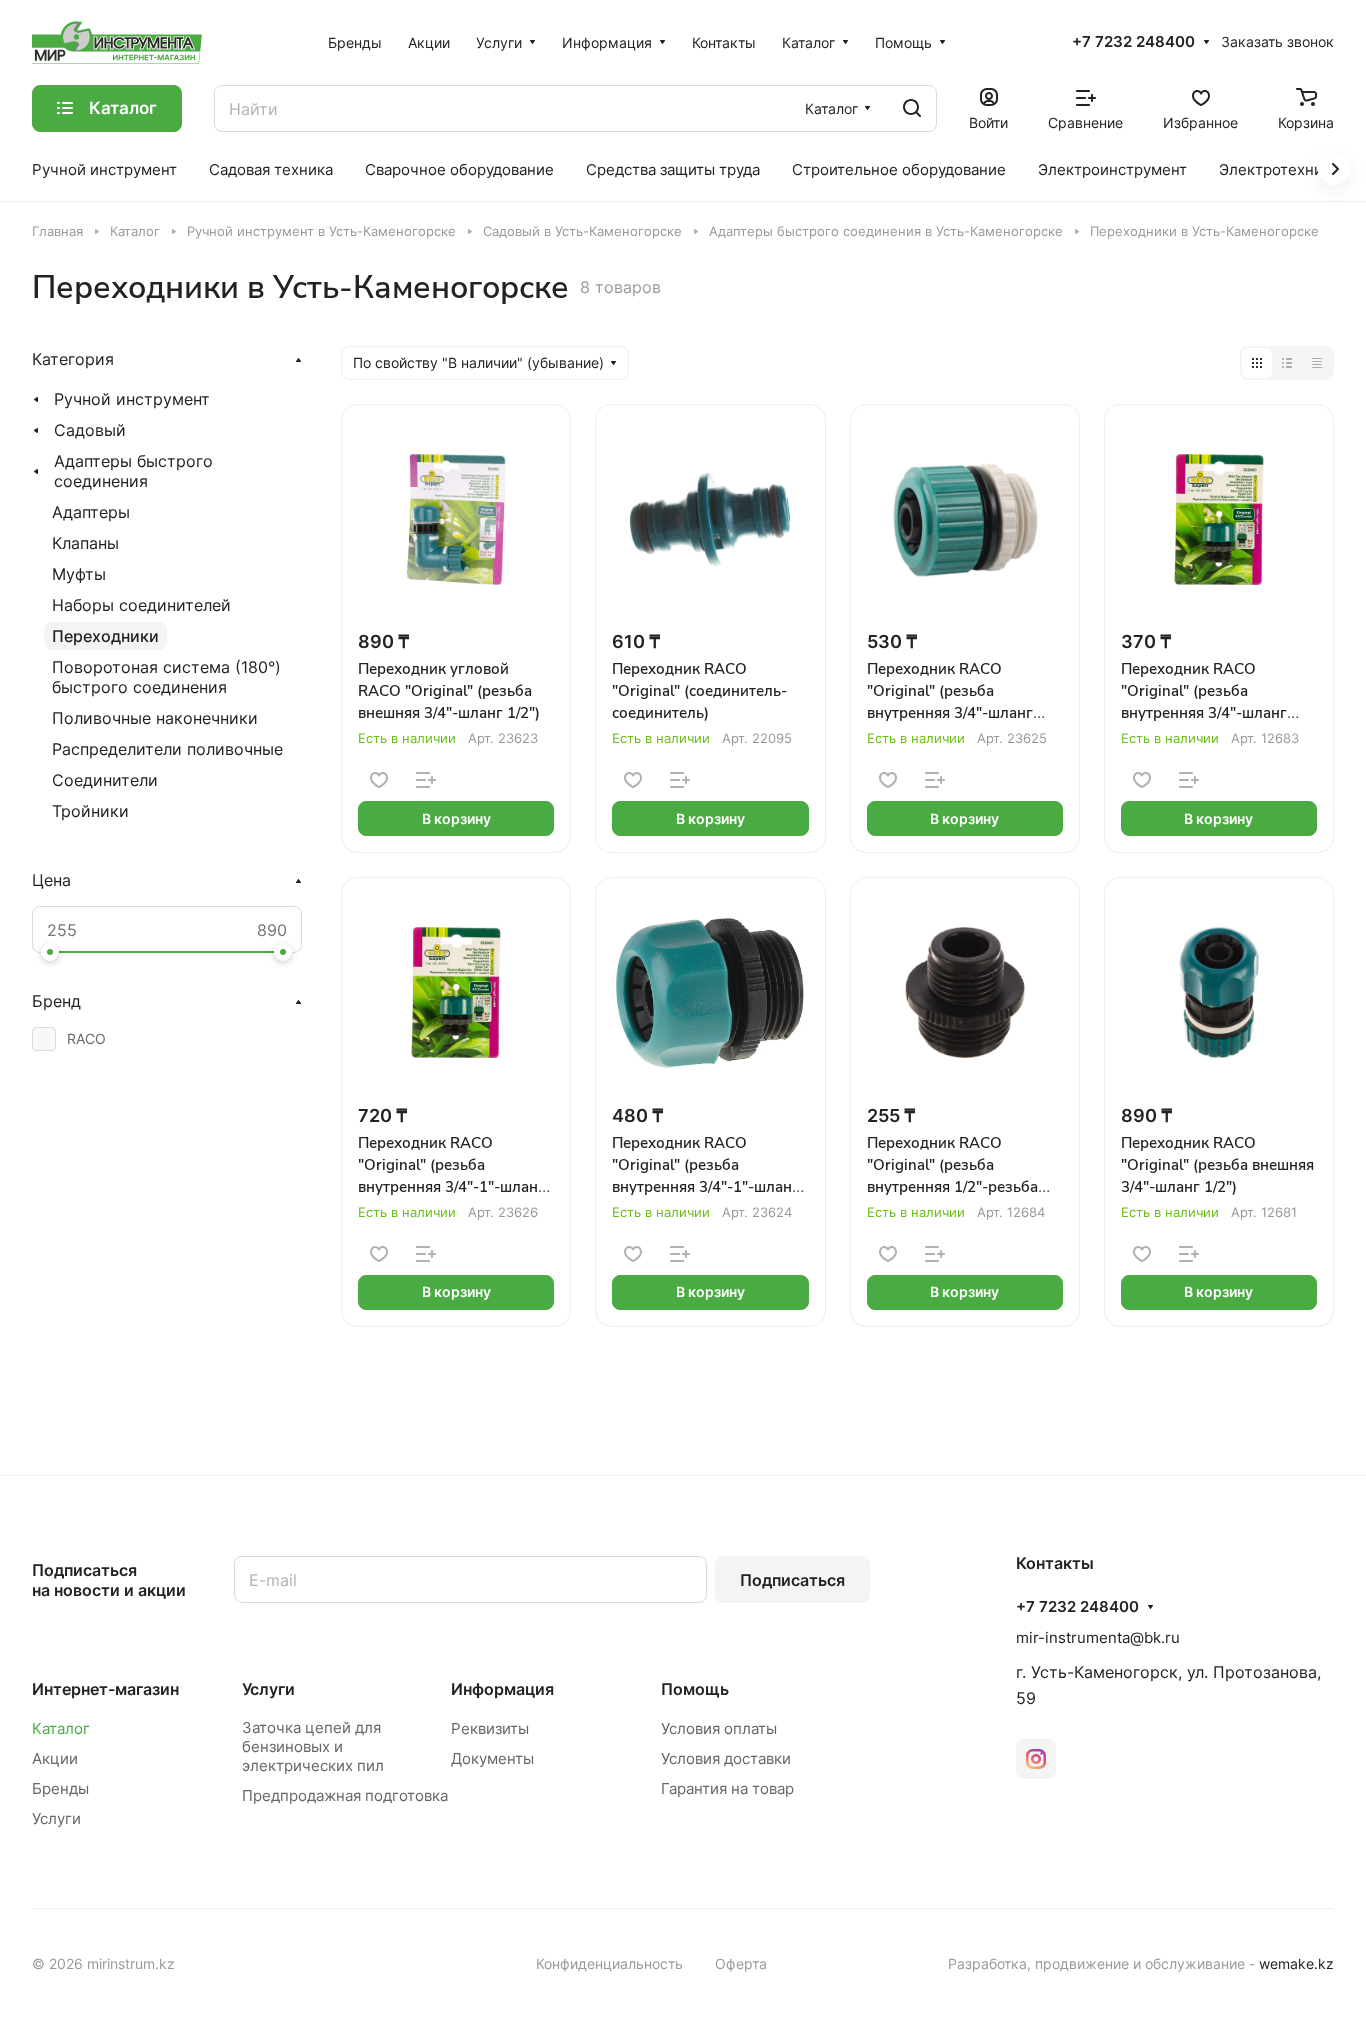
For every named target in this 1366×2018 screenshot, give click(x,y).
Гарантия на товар (727, 1788)
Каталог (61, 1728)
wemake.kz (1296, 1963)
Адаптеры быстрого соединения (133, 471)
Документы (492, 1758)
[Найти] (912, 108)
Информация (502, 1689)
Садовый (90, 430)
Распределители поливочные (167, 749)
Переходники (105, 636)
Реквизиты (490, 1728)
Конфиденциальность (609, 1963)
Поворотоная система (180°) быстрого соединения (166, 677)
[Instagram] (1036, 1759)
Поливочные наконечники (155, 718)
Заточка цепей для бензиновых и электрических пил (313, 1746)
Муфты (79, 574)
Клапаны (85, 543)
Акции (55, 1758)
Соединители (105, 780)
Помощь (695, 1689)
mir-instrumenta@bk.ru (1098, 1637)
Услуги (56, 1818)
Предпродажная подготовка (345, 1795)
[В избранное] (379, 780)
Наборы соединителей (141, 605)
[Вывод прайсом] (1317, 363)
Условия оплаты (719, 1728)
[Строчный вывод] (1287, 363)
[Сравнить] (426, 780)
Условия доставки (726, 1758)
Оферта (741, 1963)
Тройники (90, 811)
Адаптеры (91, 512)
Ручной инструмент (132, 399)
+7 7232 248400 (1133, 42)
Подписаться (792, 1580)
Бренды (60, 1788)
